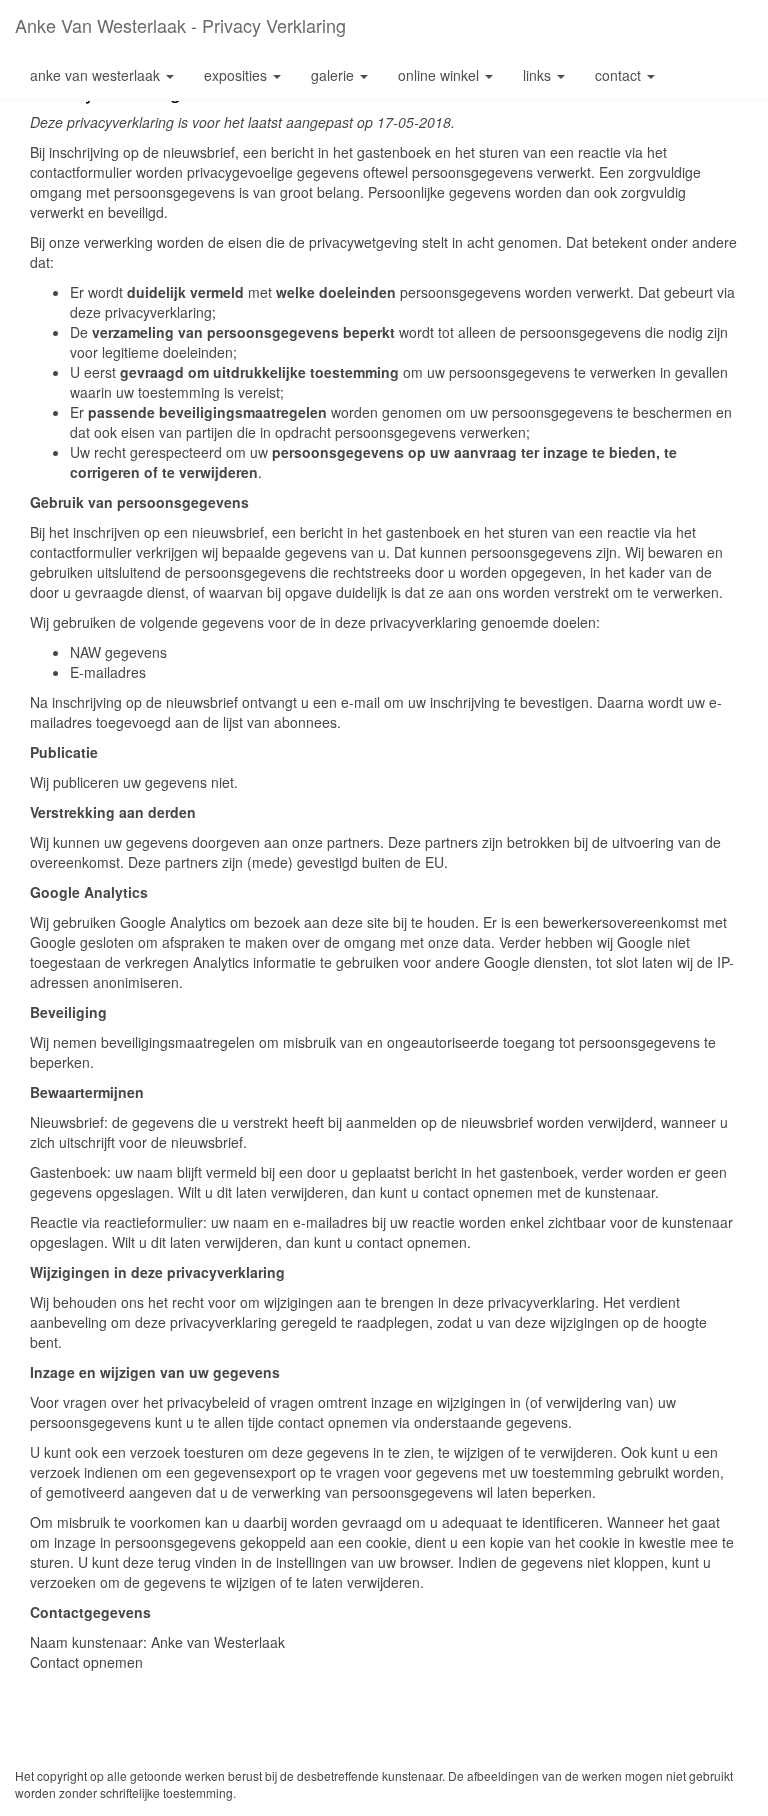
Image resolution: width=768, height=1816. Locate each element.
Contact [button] (620, 75)
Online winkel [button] (440, 75)
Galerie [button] (334, 75)
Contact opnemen (86, 1662)
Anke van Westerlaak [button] (97, 75)
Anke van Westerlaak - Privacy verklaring (180, 25)
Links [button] (539, 75)
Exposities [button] (237, 75)
